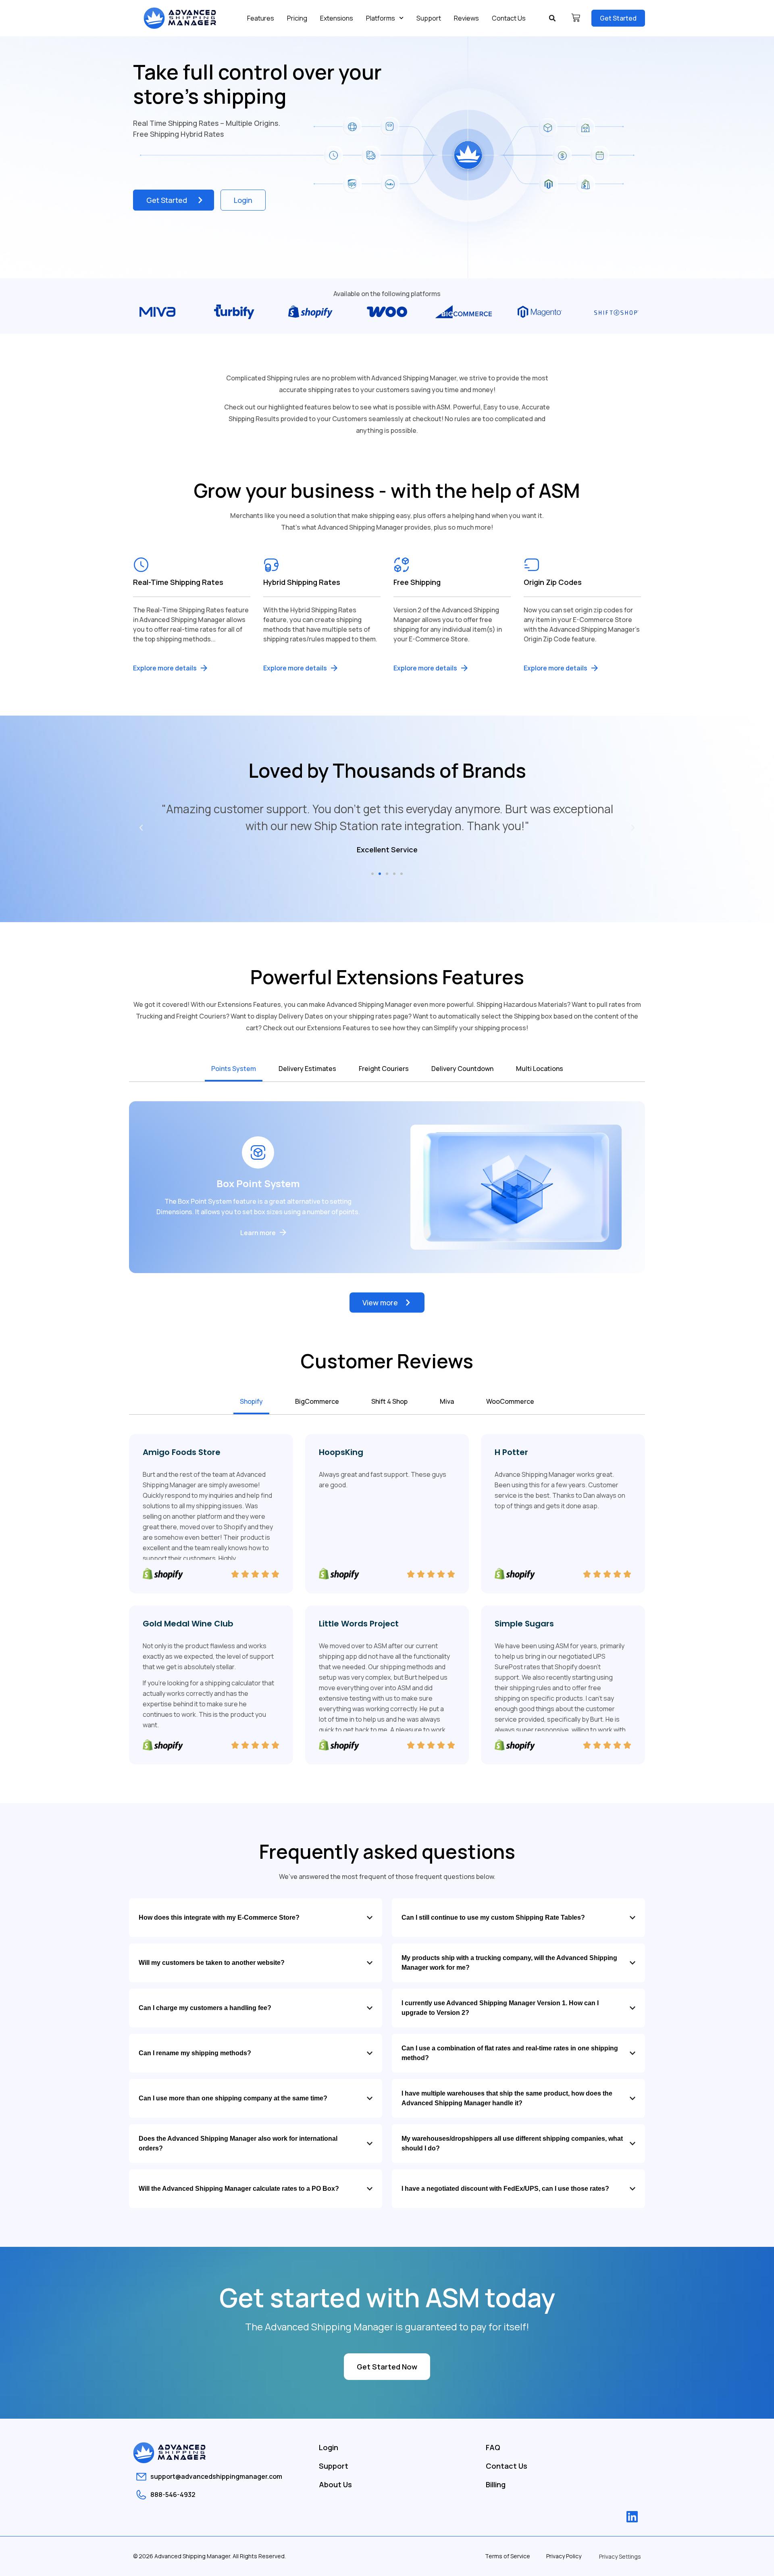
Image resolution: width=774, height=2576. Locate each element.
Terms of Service (508, 2556)
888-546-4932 (173, 2495)
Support (429, 18)
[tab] (234, 1069)
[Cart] (576, 18)
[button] (552, 18)
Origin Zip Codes (553, 582)
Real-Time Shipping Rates (178, 582)
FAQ (493, 2447)
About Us (335, 2484)
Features (261, 18)
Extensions (337, 18)
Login (329, 2447)
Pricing (297, 18)
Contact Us (509, 18)
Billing (496, 2484)
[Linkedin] (632, 2517)
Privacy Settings (620, 2556)
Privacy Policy (564, 2556)
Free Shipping (417, 582)
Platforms (381, 18)
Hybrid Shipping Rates (302, 582)
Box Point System (258, 1183)
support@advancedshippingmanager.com (216, 2476)
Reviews (466, 18)
